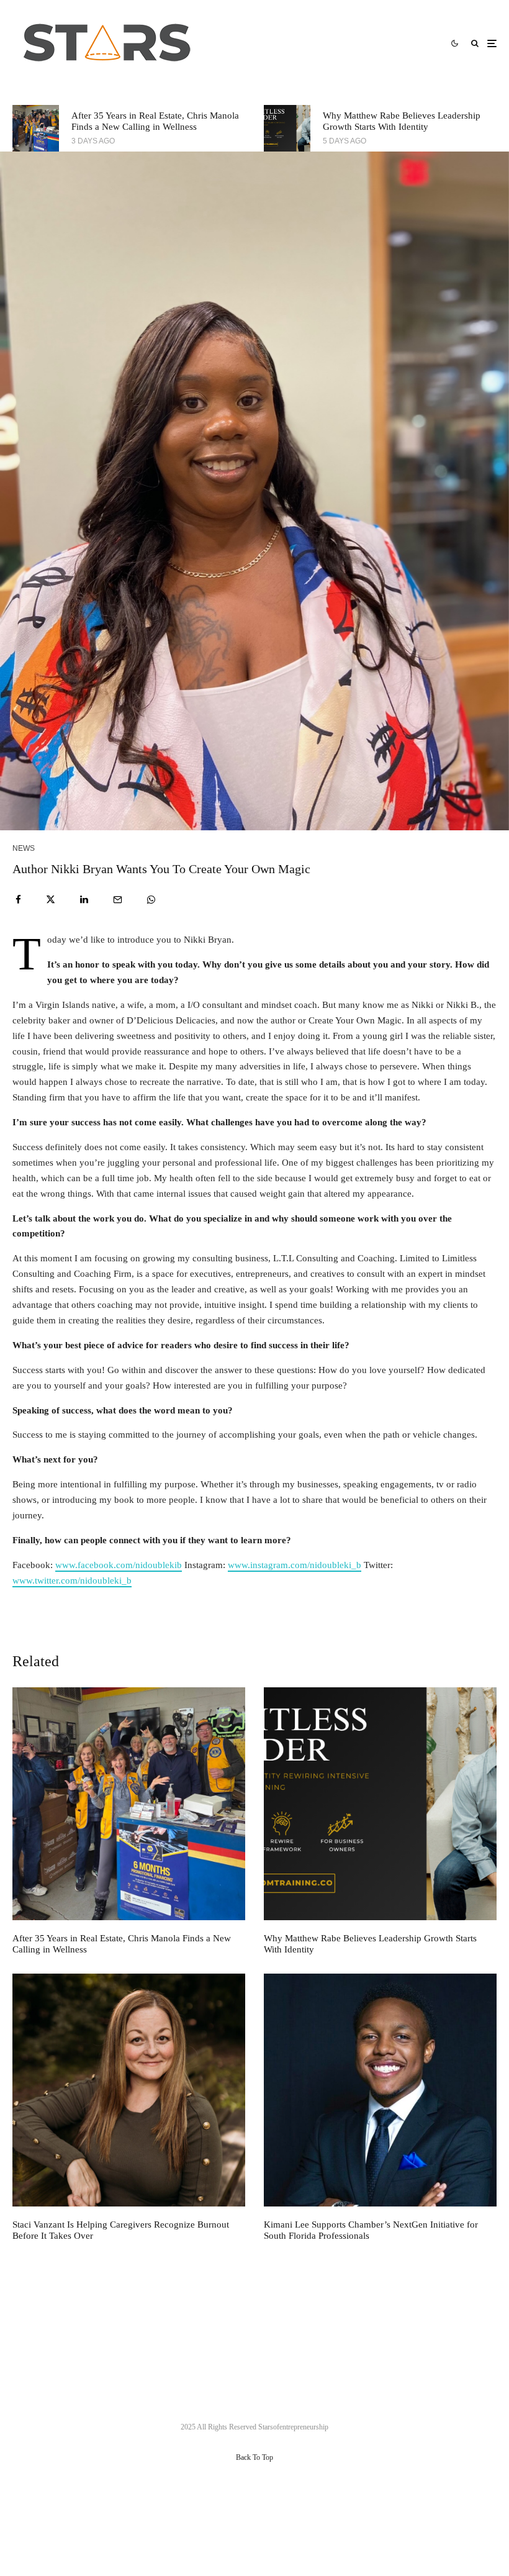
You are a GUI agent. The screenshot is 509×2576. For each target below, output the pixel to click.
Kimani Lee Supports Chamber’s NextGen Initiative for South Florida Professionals (371, 2230)
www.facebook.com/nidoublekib (119, 1565)
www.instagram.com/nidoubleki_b (295, 1565)
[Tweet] (51, 900)
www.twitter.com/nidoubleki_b (72, 1581)
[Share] (18, 900)
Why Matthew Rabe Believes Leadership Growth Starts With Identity (402, 121)
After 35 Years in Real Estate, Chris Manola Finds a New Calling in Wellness (155, 121)
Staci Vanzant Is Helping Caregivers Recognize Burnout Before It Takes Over (121, 2230)
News (24, 848)
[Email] (118, 900)
